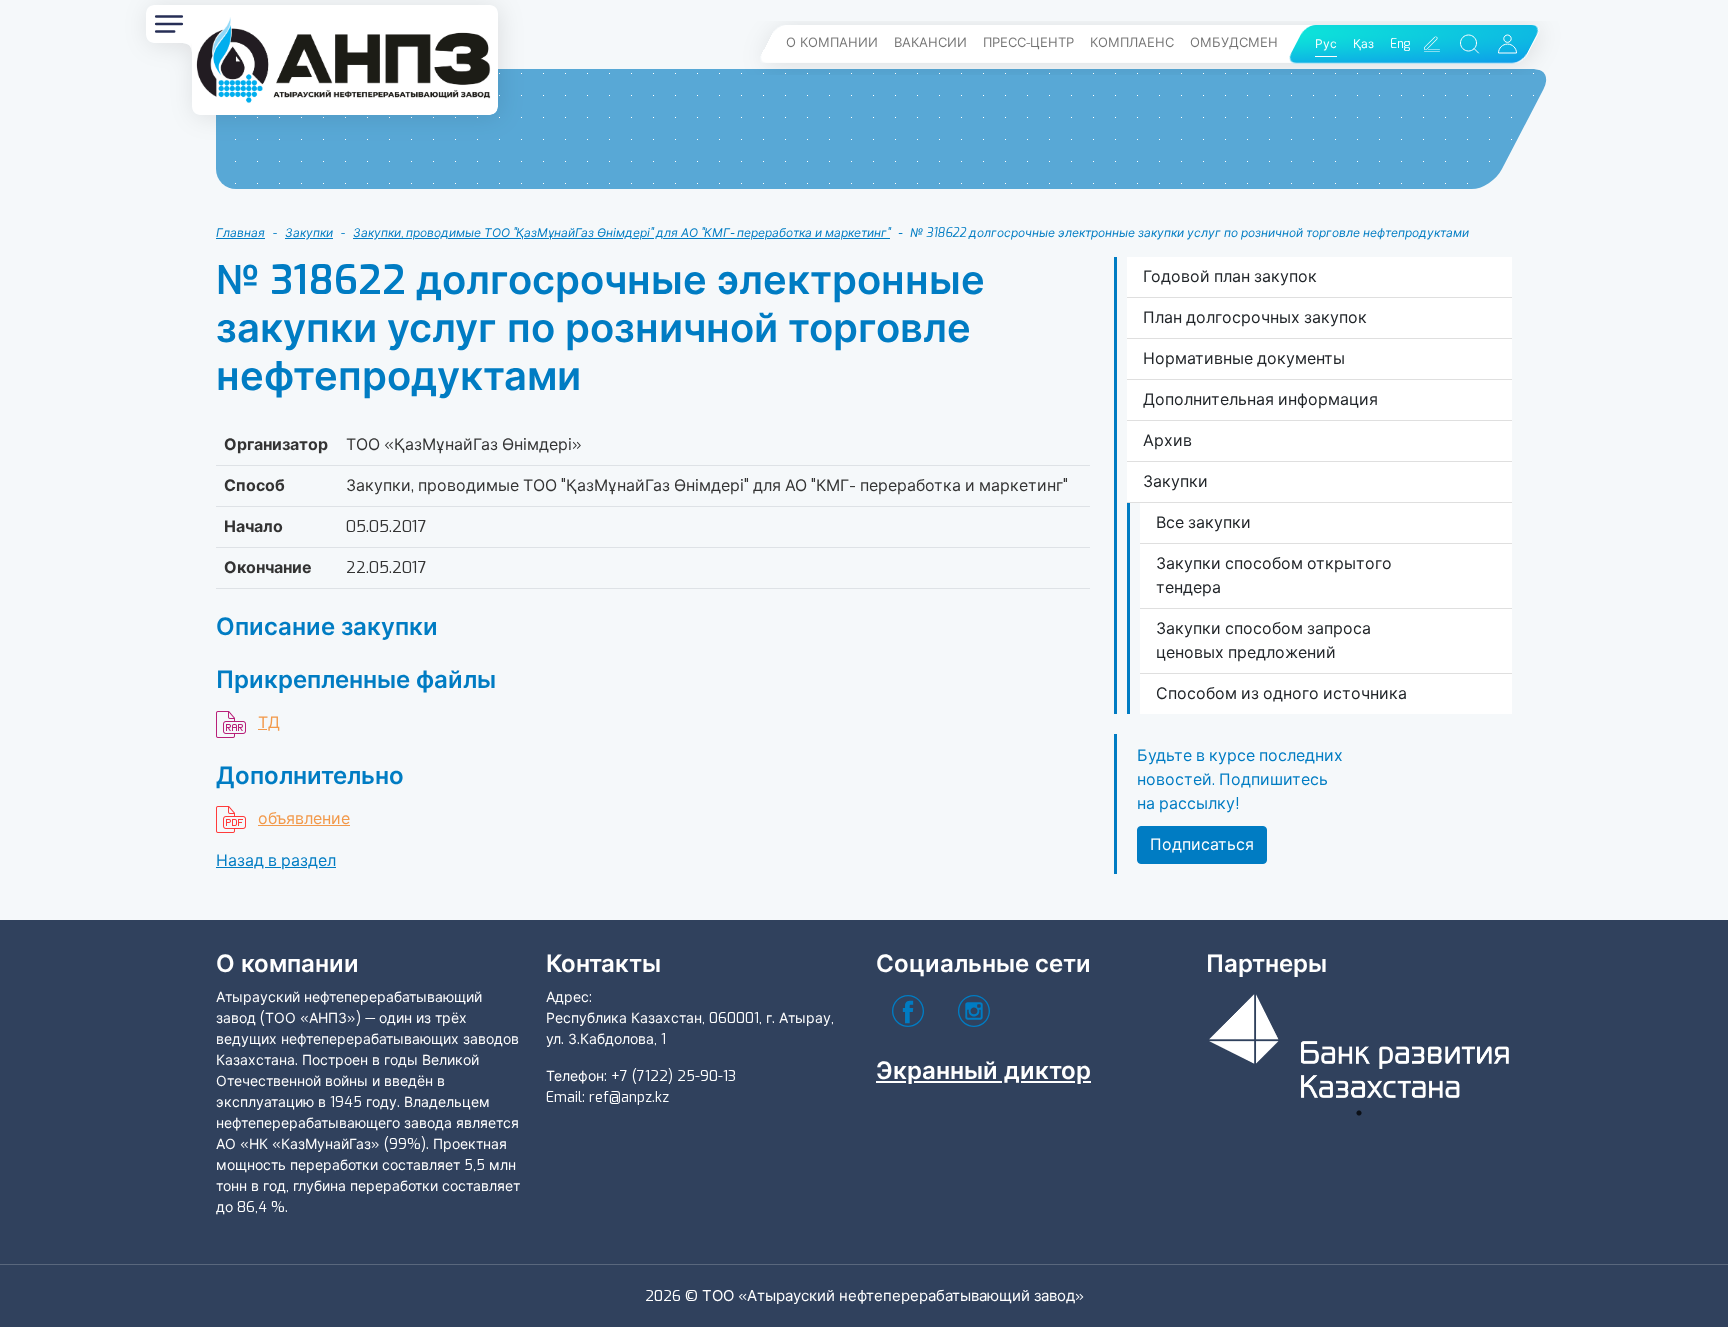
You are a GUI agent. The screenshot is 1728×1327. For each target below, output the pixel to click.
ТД (269, 722)
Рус (1326, 44)
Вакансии (930, 42)
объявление (304, 818)
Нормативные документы (1244, 358)
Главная (240, 233)
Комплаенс (1132, 42)
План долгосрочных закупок (1255, 317)
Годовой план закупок (1230, 276)
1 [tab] (1359, 1113)
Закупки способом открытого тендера (1274, 575)
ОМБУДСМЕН (1234, 42)
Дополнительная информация (1260, 399)
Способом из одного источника (1281, 693)
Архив (1167, 440)
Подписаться (1202, 844)
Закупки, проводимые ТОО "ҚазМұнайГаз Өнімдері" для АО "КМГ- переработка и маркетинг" (621, 233)
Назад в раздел (276, 860)
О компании (832, 42)
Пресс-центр (1028, 42)
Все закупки (1203, 522)
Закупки (309, 233)
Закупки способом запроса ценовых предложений (1263, 640)
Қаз (1363, 44)
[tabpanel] (1359, 1042)
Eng (1400, 44)
